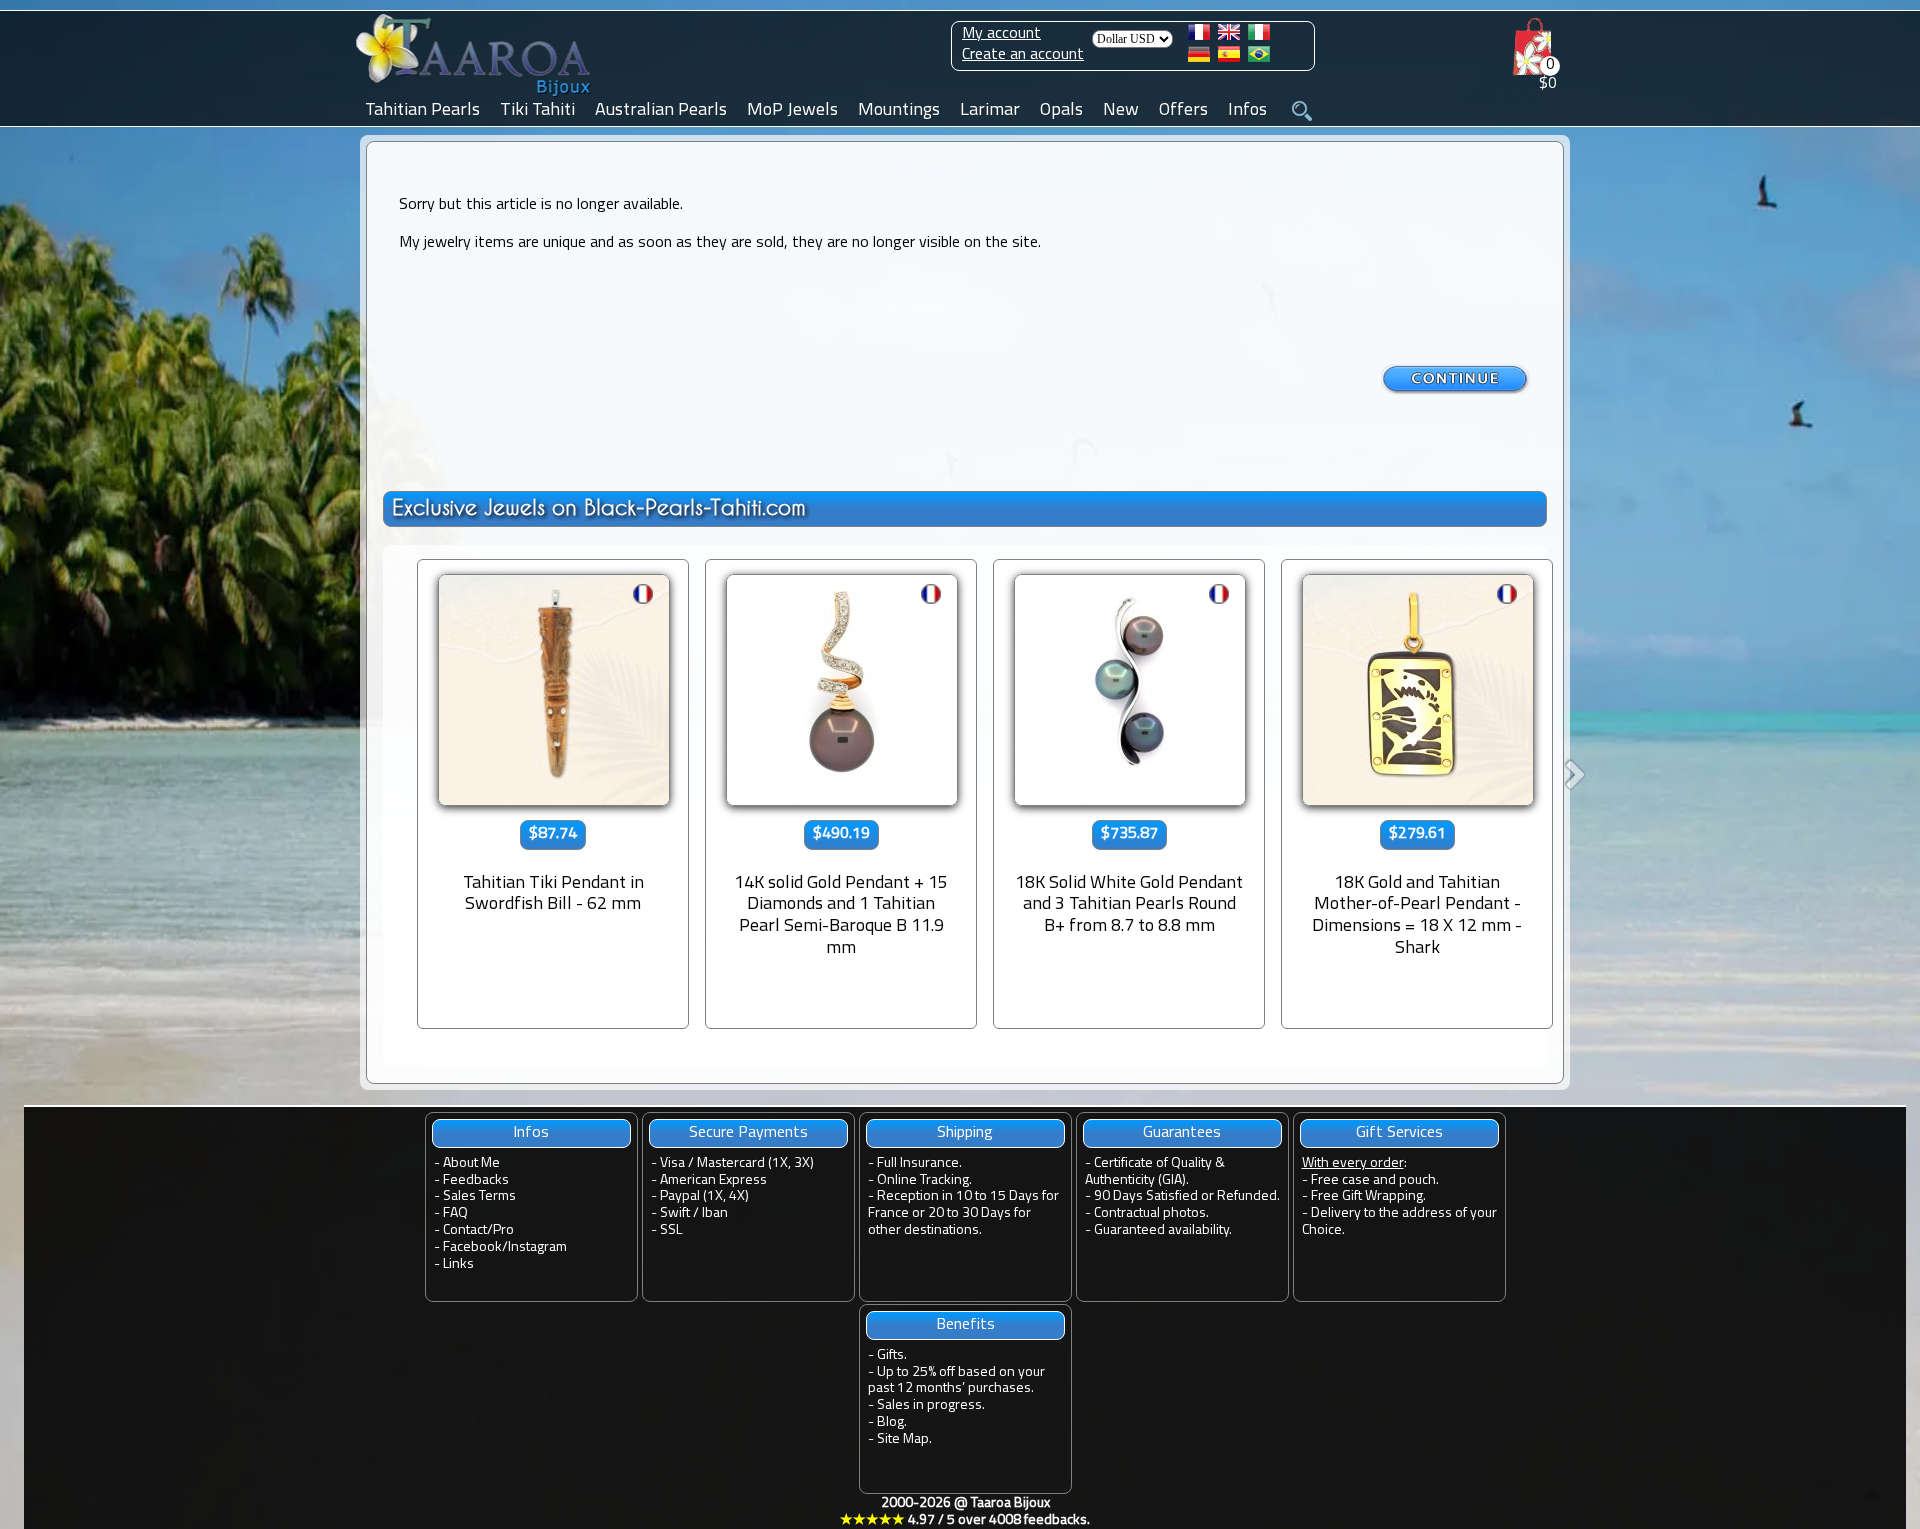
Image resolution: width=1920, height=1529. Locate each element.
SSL (671, 1230)
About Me (471, 1163)
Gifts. (892, 1355)
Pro (503, 1230)
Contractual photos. (1151, 1213)
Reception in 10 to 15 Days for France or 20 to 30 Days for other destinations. (963, 1213)
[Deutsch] (1199, 58)
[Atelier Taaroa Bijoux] (475, 97)
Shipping (965, 1133)
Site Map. (904, 1439)
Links (458, 1264)
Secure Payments (748, 1133)
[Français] (1199, 36)
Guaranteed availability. (1163, 1230)
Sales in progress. (931, 1405)
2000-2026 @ (965, 1512)
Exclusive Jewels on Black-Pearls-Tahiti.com (599, 507)
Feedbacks (476, 1180)
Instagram (537, 1247)
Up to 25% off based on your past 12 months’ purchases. (956, 1381)
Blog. (892, 1422)
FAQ (455, 1213)
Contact (465, 1230)
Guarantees (1182, 1133)
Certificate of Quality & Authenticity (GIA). (1155, 1172)
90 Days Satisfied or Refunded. (1187, 1196)
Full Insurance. (919, 1163)
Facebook (472, 1247)
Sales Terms (479, 1196)
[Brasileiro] (1259, 58)
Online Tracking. (924, 1180)
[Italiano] (1259, 36)
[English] (1229, 36)
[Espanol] (1229, 58)
